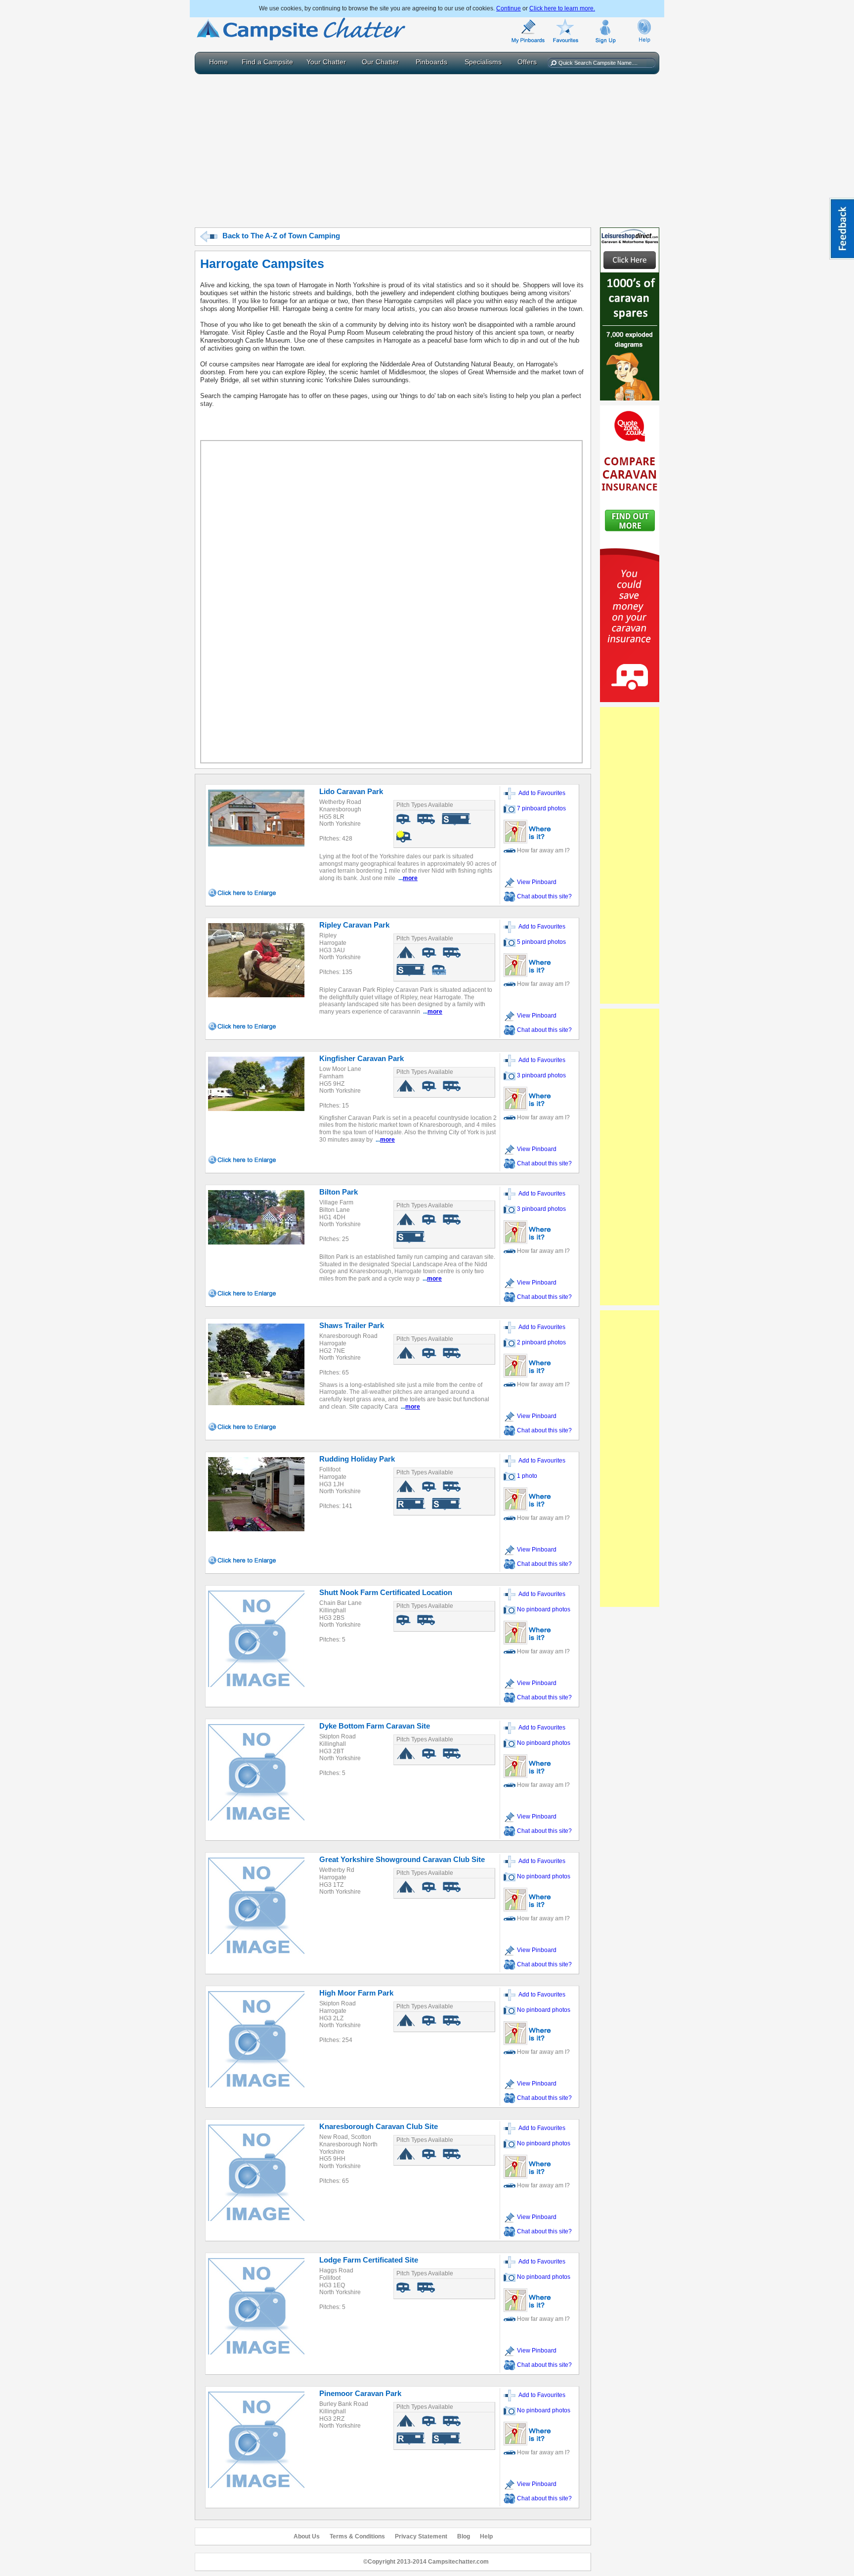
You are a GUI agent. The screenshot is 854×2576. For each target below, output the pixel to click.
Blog (464, 2536)
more (410, 878)
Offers (527, 62)
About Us (307, 2536)
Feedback (842, 229)
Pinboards (431, 62)
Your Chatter (326, 62)
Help (486, 2536)
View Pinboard (536, 882)
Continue (509, 8)
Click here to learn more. (562, 8)
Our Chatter (380, 62)
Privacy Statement (421, 2536)
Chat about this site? (544, 896)
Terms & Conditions (357, 2536)
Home (218, 62)
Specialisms (483, 62)
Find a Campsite (267, 62)
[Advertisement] (427, 148)
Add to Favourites (540, 793)
